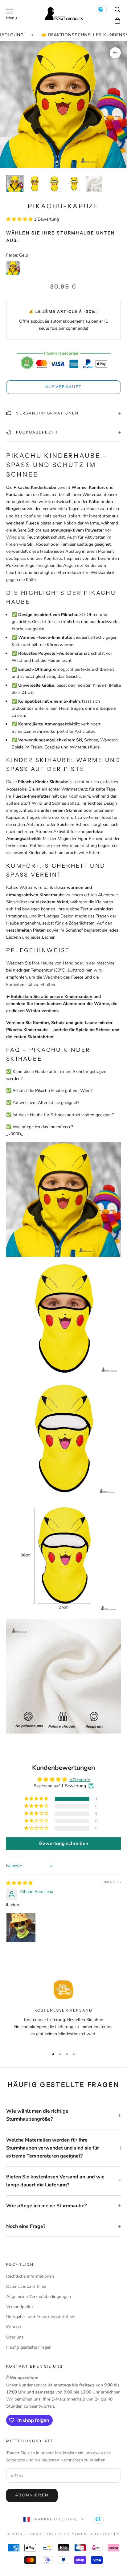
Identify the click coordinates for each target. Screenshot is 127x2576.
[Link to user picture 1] (21, 1928)
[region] (63, 2012)
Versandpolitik (20, 2307)
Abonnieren (32, 2495)
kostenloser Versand (63, 2010)
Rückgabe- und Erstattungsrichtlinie (41, 2317)
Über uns (15, 2337)
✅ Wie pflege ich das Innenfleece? (40, 1127)
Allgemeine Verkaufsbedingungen (39, 2297)
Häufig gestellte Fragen (29, 2347)
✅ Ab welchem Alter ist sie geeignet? (43, 1103)
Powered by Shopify (95, 2534)
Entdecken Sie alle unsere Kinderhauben (52, 997)
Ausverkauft (64, 387)
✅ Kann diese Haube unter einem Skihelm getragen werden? (56, 1075)
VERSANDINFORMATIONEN (47, 413)
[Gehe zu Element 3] (54, 184)
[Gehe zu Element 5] (94, 184)
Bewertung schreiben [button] (64, 1844)
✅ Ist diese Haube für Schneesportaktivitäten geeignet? (60, 1115)
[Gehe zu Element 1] (15, 184)
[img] (19, 1883)
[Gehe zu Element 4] (74, 184)
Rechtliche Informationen (30, 2276)
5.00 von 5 (80, 1780)
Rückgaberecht (37, 432)
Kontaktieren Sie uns (34, 2366)
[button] (20, 219)
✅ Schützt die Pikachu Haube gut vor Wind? (49, 1091)
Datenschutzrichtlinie (26, 2286)
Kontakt (14, 2327)
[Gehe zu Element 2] (35, 184)
